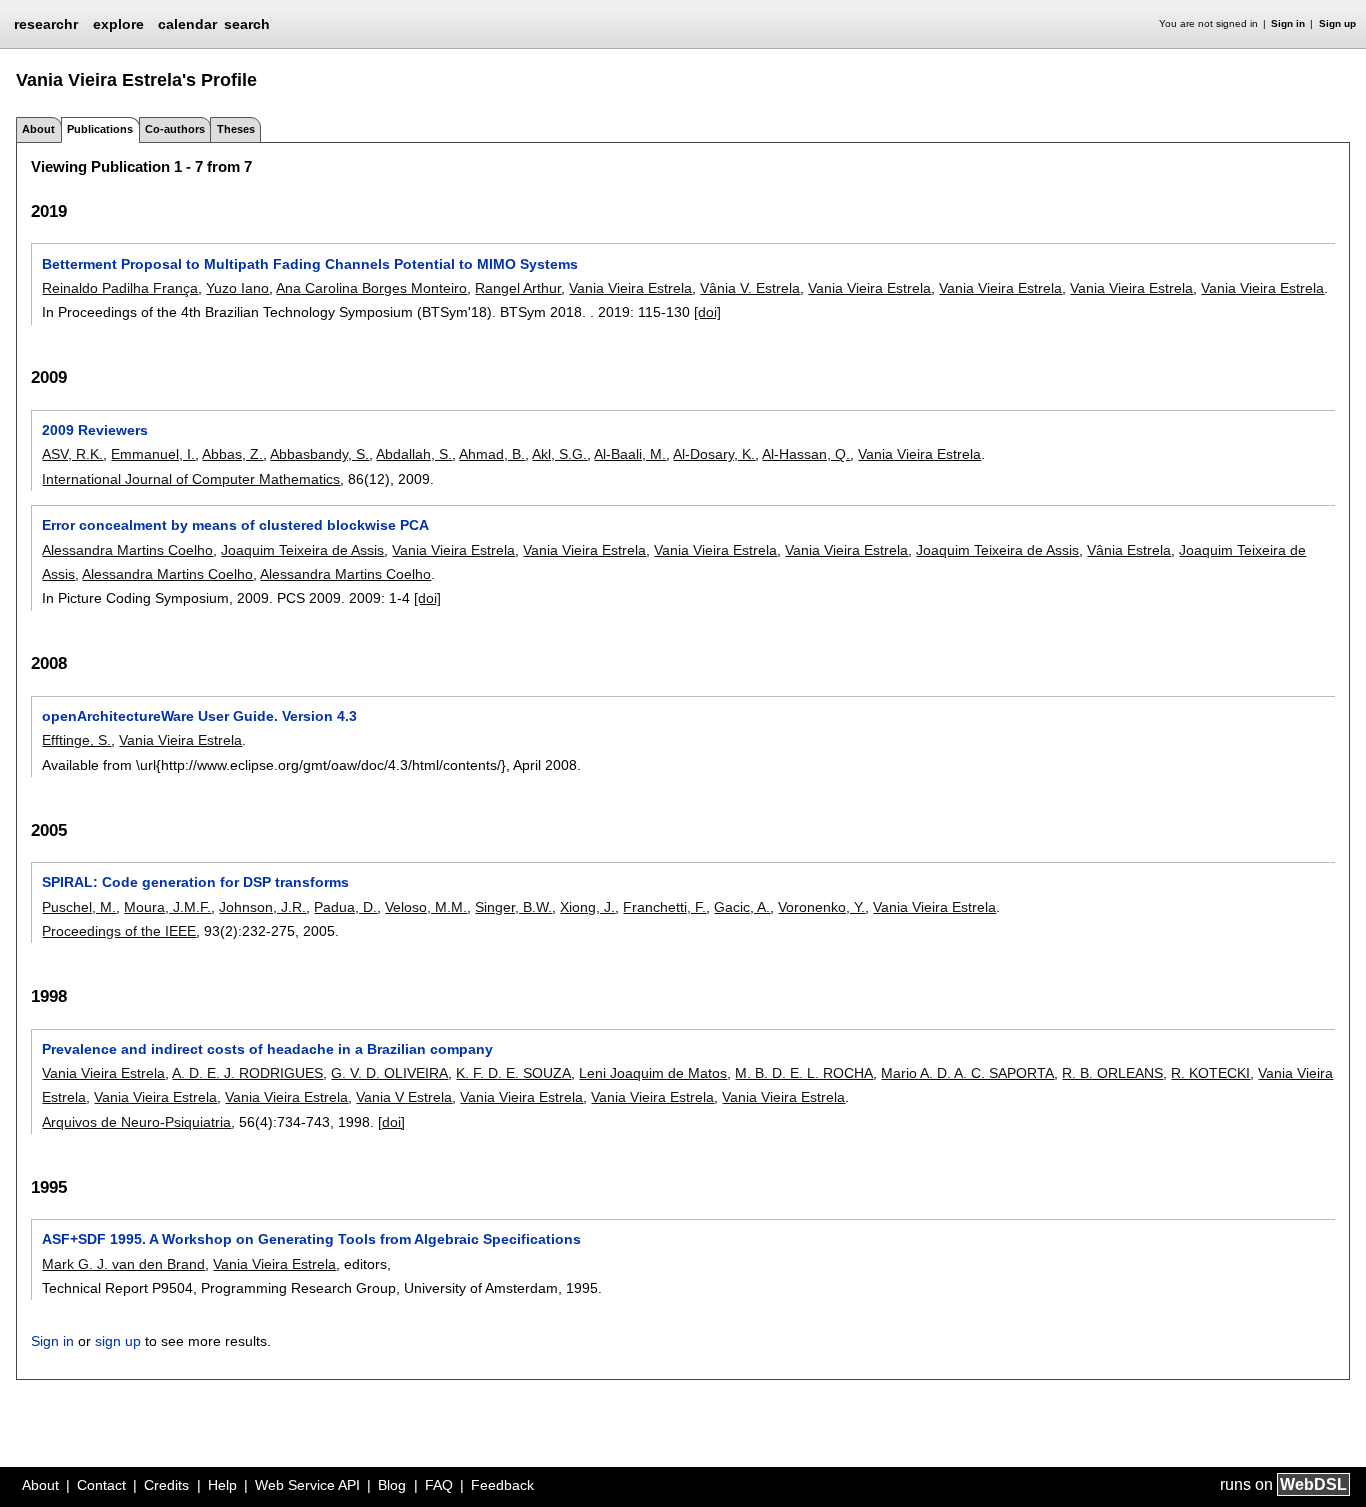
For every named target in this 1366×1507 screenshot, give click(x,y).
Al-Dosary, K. (714, 454)
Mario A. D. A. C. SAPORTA (967, 1073)
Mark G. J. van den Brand (123, 1264)
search (247, 24)
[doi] (707, 312)
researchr (46, 23)
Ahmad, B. (492, 454)
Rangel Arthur (518, 288)
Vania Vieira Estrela (630, 288)
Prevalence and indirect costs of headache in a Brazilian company (267, 1049)
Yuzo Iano (237, 288)
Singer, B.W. (513, 907)
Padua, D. (345, 907)
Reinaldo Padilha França (120, 288)
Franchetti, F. (664, 907)
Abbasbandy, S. (319, 454)
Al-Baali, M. (630, 454)
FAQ (439, 1485)
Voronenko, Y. (821, 907)
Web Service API (307, 1485)
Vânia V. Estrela (750, 288)
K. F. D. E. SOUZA (513, 1073)
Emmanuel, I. (153, 454)
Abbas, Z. (232, 454)
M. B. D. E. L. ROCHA (804, 1073)
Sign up (1337, 23)
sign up (118, 1341)
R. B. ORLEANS (1112, 1073)
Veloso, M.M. (426, 907)
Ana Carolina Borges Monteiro (371, 288)
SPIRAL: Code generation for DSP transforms (195, 882)
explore (118, 24)
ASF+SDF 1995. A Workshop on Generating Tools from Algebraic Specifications (311, 1239)
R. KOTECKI (1210, 1073)
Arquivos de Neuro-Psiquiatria (136, 1122)
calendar (187, 24)
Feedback (502, 1485)
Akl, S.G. (559, 454)
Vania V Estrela (404, 1097)
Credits (166, 1485)
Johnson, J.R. (262, 907)
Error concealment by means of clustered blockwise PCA (235, 525)
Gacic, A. (742, 907)
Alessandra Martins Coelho (127, 550)
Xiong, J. (587, 907)
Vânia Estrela (1129, 550)
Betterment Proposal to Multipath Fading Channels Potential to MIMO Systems (310, 264)
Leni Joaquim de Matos (653, 1073)
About (38, 129)
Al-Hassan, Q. (806, 454)
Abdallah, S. (414, 454)
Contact (101, 1485)
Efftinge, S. (76, 740)
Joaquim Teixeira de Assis (302, 550)
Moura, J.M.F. (167, 907)
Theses (236, 129)
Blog (392, 1485)
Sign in (1288, 23)
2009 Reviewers (95, 430)
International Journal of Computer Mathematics (191, 479)
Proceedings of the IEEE (119, 931)
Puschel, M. (79, 907)
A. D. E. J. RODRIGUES (247, 1073)
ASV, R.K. (72, 454)
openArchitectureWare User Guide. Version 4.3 (199, 716)
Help (222, 1485)
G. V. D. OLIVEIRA (389, 1073)
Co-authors (175, 129)
